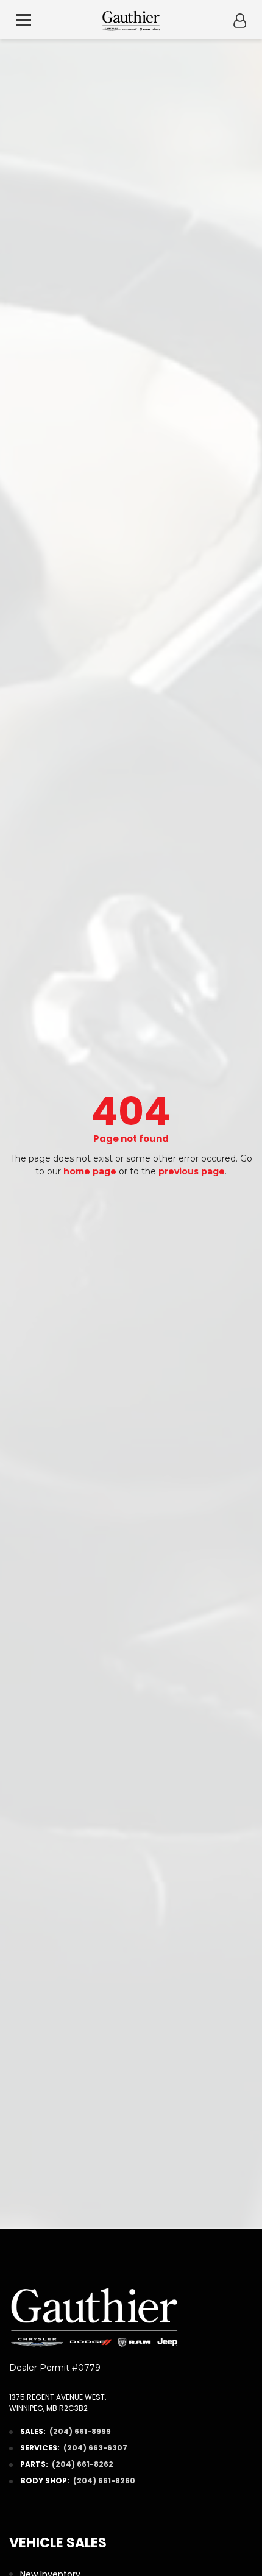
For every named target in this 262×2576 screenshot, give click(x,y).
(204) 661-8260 (104, 2481)
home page (90, 1171)
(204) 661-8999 (80, 2431)
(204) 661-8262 (83, 2464)
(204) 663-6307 (95, 2448)
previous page (192, 1171)
